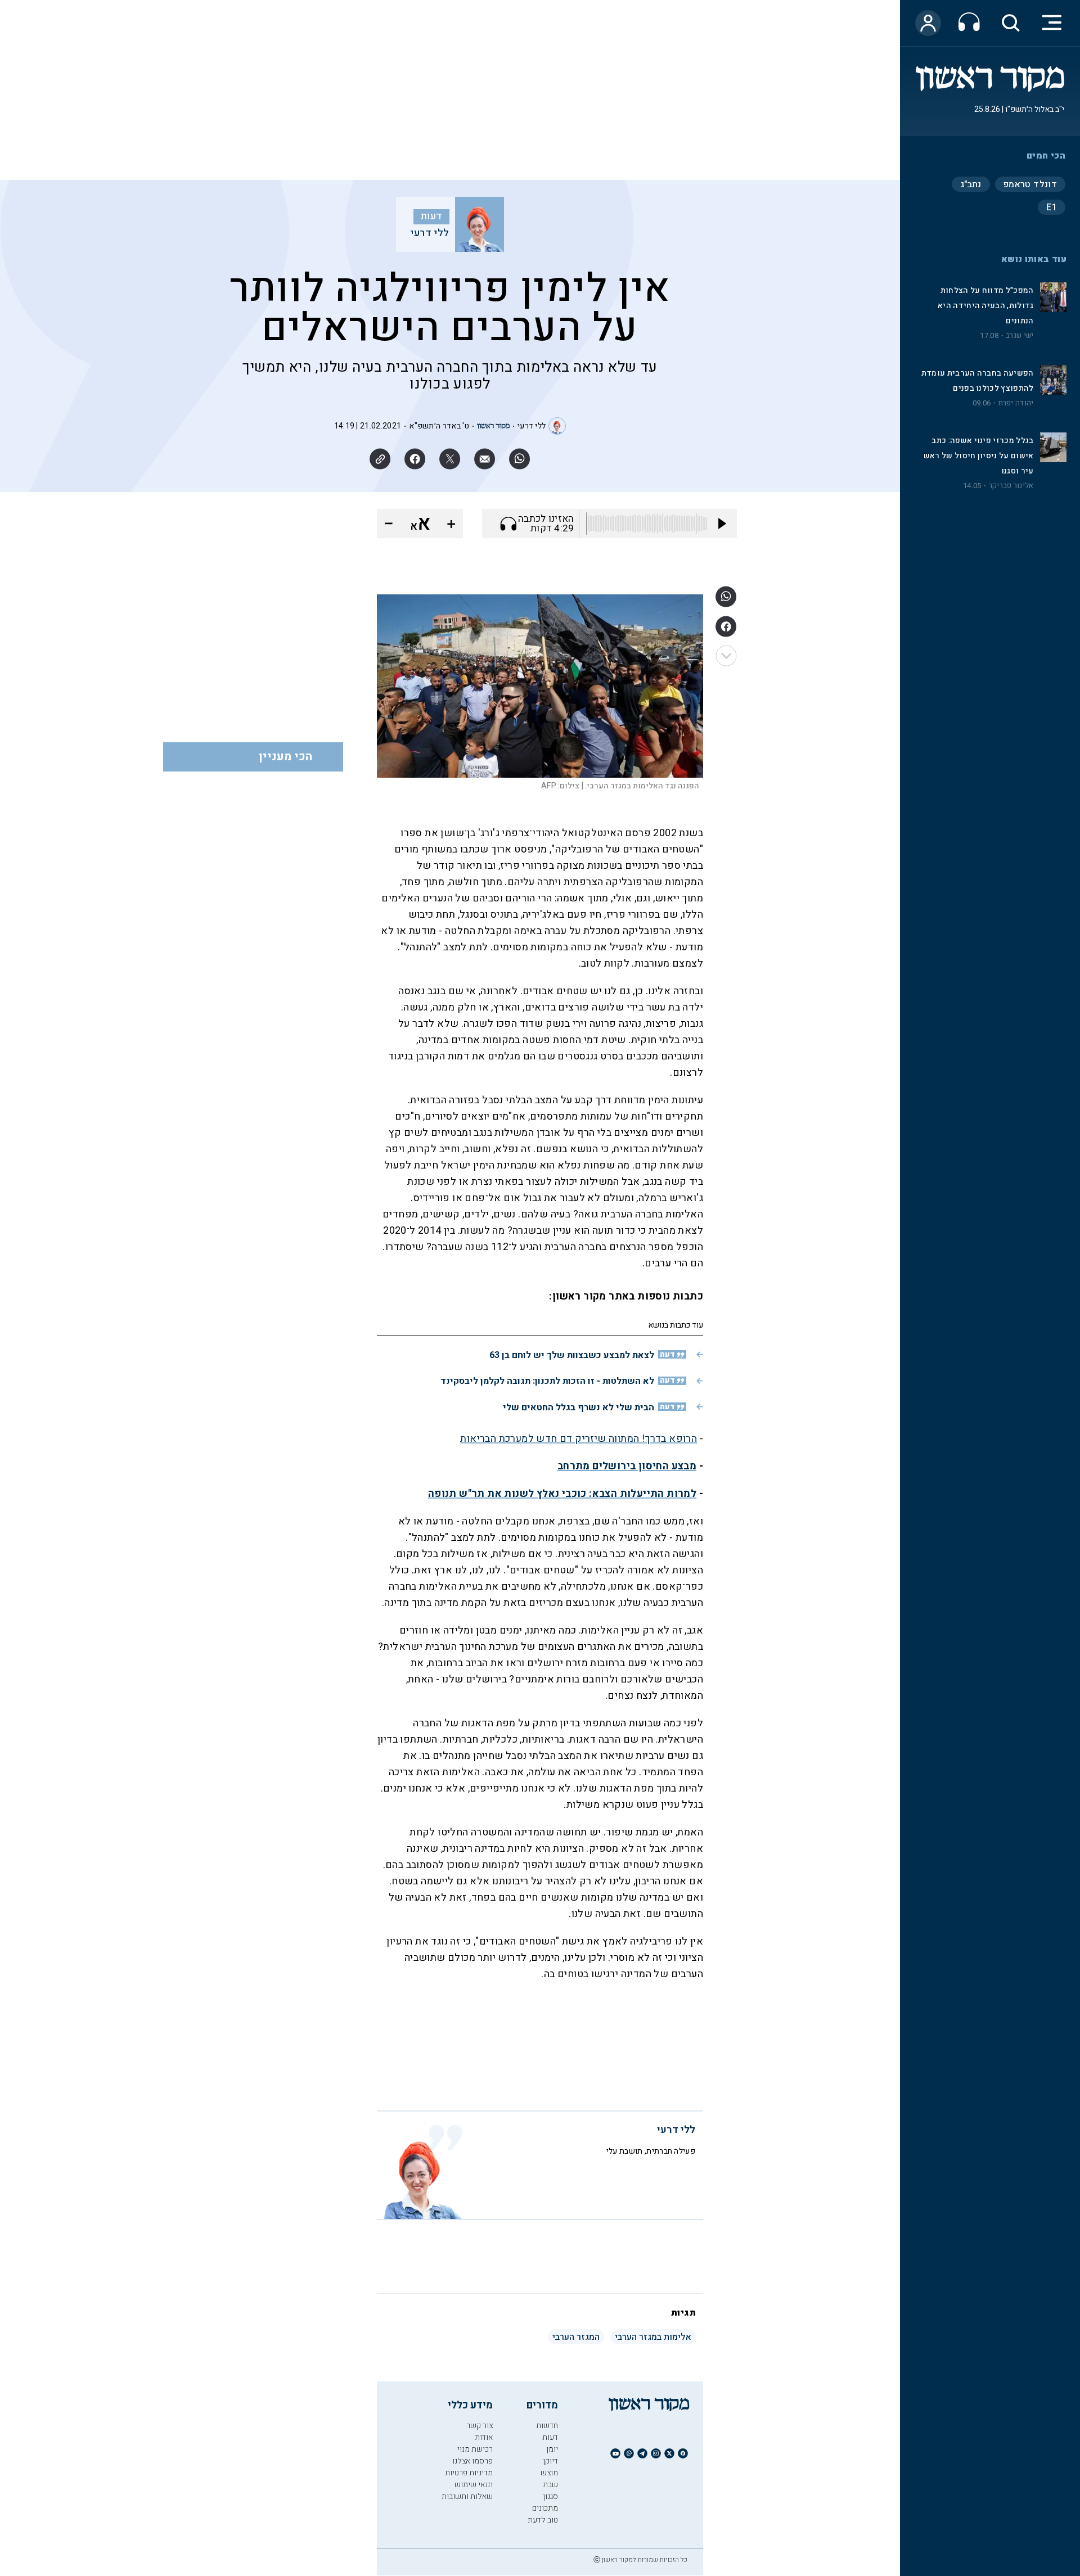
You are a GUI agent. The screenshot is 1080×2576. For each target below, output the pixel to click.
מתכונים (545, 2508)
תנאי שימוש (474, 2485)
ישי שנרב (1020, 336)
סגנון (550, 2496)
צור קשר (480, 2426)
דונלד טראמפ (1030, 184)
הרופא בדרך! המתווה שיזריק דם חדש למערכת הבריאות (579, 1439)
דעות (431, 216)
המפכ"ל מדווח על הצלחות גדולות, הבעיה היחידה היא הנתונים (985, 306)
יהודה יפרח (1016, 403)
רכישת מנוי (475, 2449)
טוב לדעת (543, 2520)
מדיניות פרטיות (469, 2473)
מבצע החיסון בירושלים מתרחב (627, 1466)
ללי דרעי (429, 233)
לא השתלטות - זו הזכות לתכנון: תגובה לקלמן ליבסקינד (547, 1381)
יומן (552, 2449)
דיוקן (550, 2461)
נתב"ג (971, 184)
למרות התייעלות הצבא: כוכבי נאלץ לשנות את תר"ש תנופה (562, 1494)
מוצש (549, 2473)
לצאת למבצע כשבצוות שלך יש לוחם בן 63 (572, 1355)
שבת (550, 2485)
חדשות (547, 2426)
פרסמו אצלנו (472, 2461)
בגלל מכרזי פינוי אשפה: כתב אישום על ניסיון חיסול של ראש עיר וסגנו (979, 456)
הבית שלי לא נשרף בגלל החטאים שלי (579, 1407)
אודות (484, 2437)
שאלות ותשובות (467, 2496)
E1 (1052, 207)
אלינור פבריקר (1011, 486)
